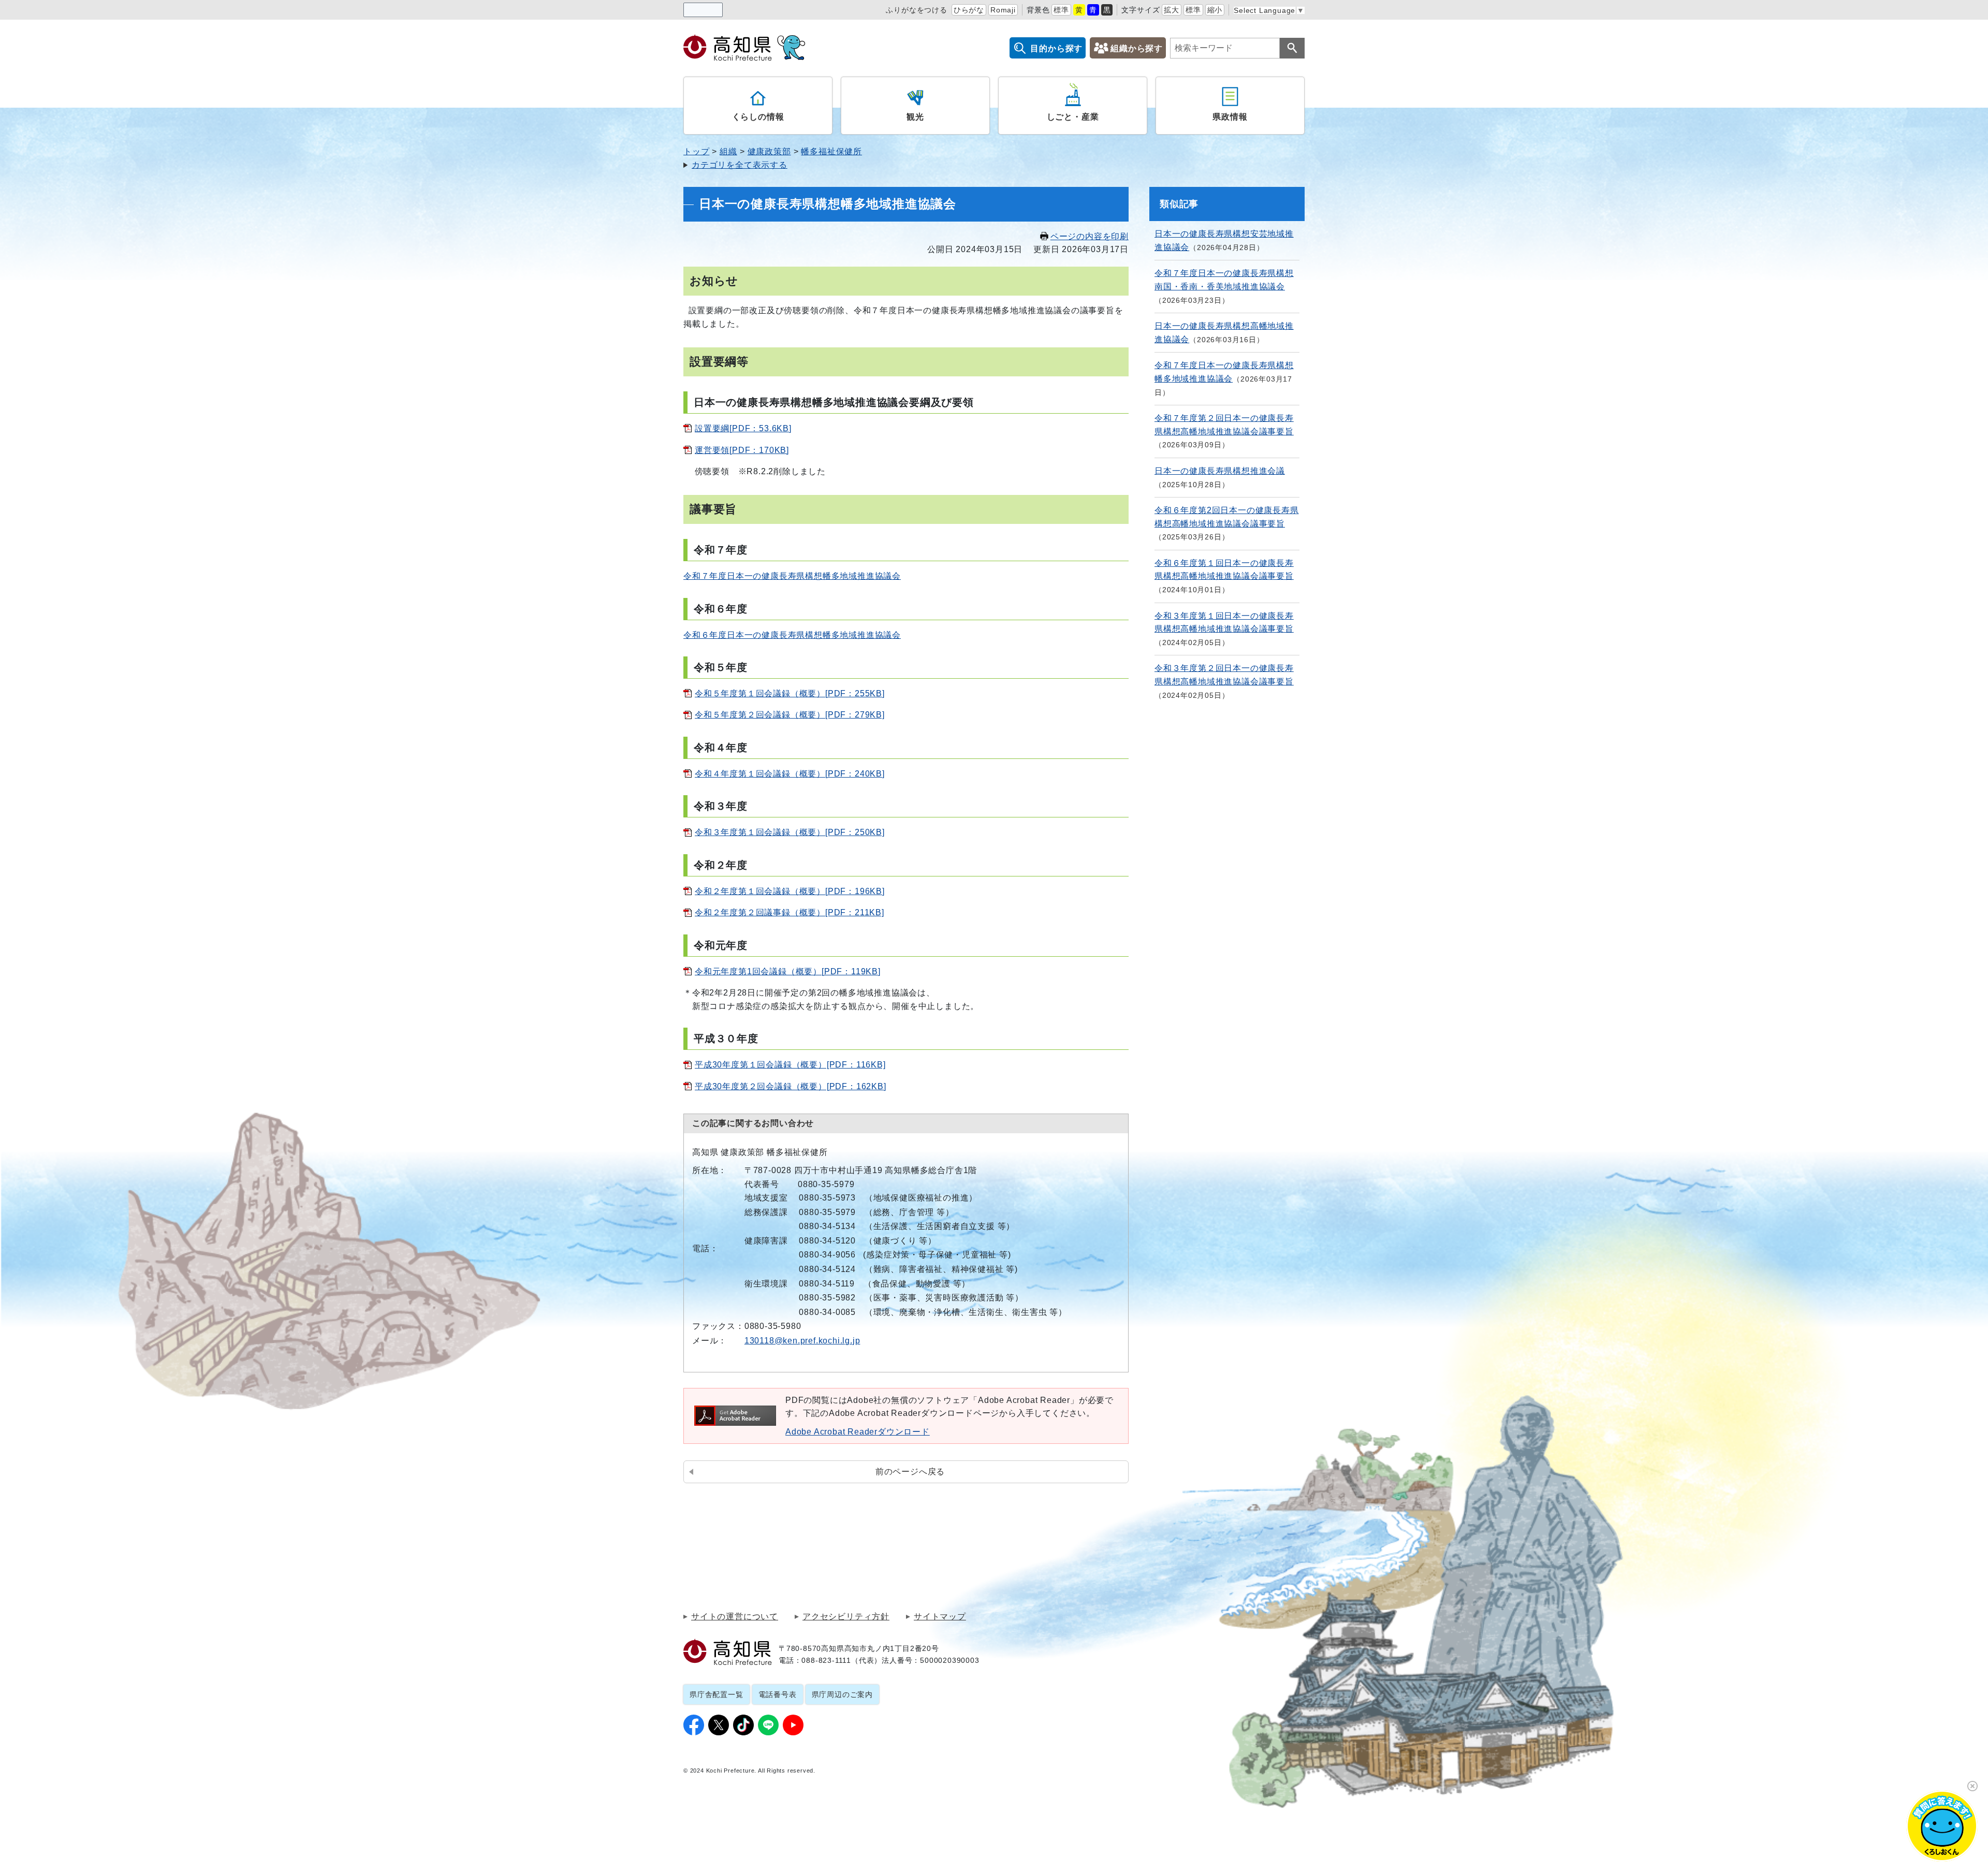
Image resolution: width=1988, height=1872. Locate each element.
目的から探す (1056, 48)
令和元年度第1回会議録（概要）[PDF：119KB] (788, 971)
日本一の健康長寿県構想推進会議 (1220, 471)
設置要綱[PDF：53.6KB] (743, 428)
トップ (696, 151)
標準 (1061, 10)
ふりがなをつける (916, 10)
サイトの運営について (735, 1617)
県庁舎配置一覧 (717, 1694)
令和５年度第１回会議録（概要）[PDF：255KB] (790, 693)
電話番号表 (778, 1694)
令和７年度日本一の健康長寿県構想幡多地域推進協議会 (792, 576)
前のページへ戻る (910, 1472)
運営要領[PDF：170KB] (742, 450)
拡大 (1172, 10)
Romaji (1003, 10)
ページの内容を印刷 (1090, 236)
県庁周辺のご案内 (842, 1694)
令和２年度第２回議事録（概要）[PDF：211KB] (790, 912)
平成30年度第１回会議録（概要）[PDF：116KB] (790, 1065)
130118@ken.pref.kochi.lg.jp (802, 1341)
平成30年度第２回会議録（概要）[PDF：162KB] (791, 1086)
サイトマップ (940, 1617)
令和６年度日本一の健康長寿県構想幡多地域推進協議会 (792, 635)
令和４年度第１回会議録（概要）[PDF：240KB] (790, 774)
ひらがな (969, 10)
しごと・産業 (1073, 117)
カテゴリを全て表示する (740, 165)
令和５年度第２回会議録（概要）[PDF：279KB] (790, 715)
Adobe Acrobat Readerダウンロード (858, 1432)
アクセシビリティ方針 (846, 1617)
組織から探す (1137, 48)
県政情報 (1230, 117)
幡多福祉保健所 (831, 151)
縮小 (1215, 10)
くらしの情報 (758, 117)
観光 (915, 117)
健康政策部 (769, 151)
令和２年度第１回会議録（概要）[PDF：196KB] (790, 891)
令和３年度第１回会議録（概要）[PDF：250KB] (790, 832)
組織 (728, 151)
